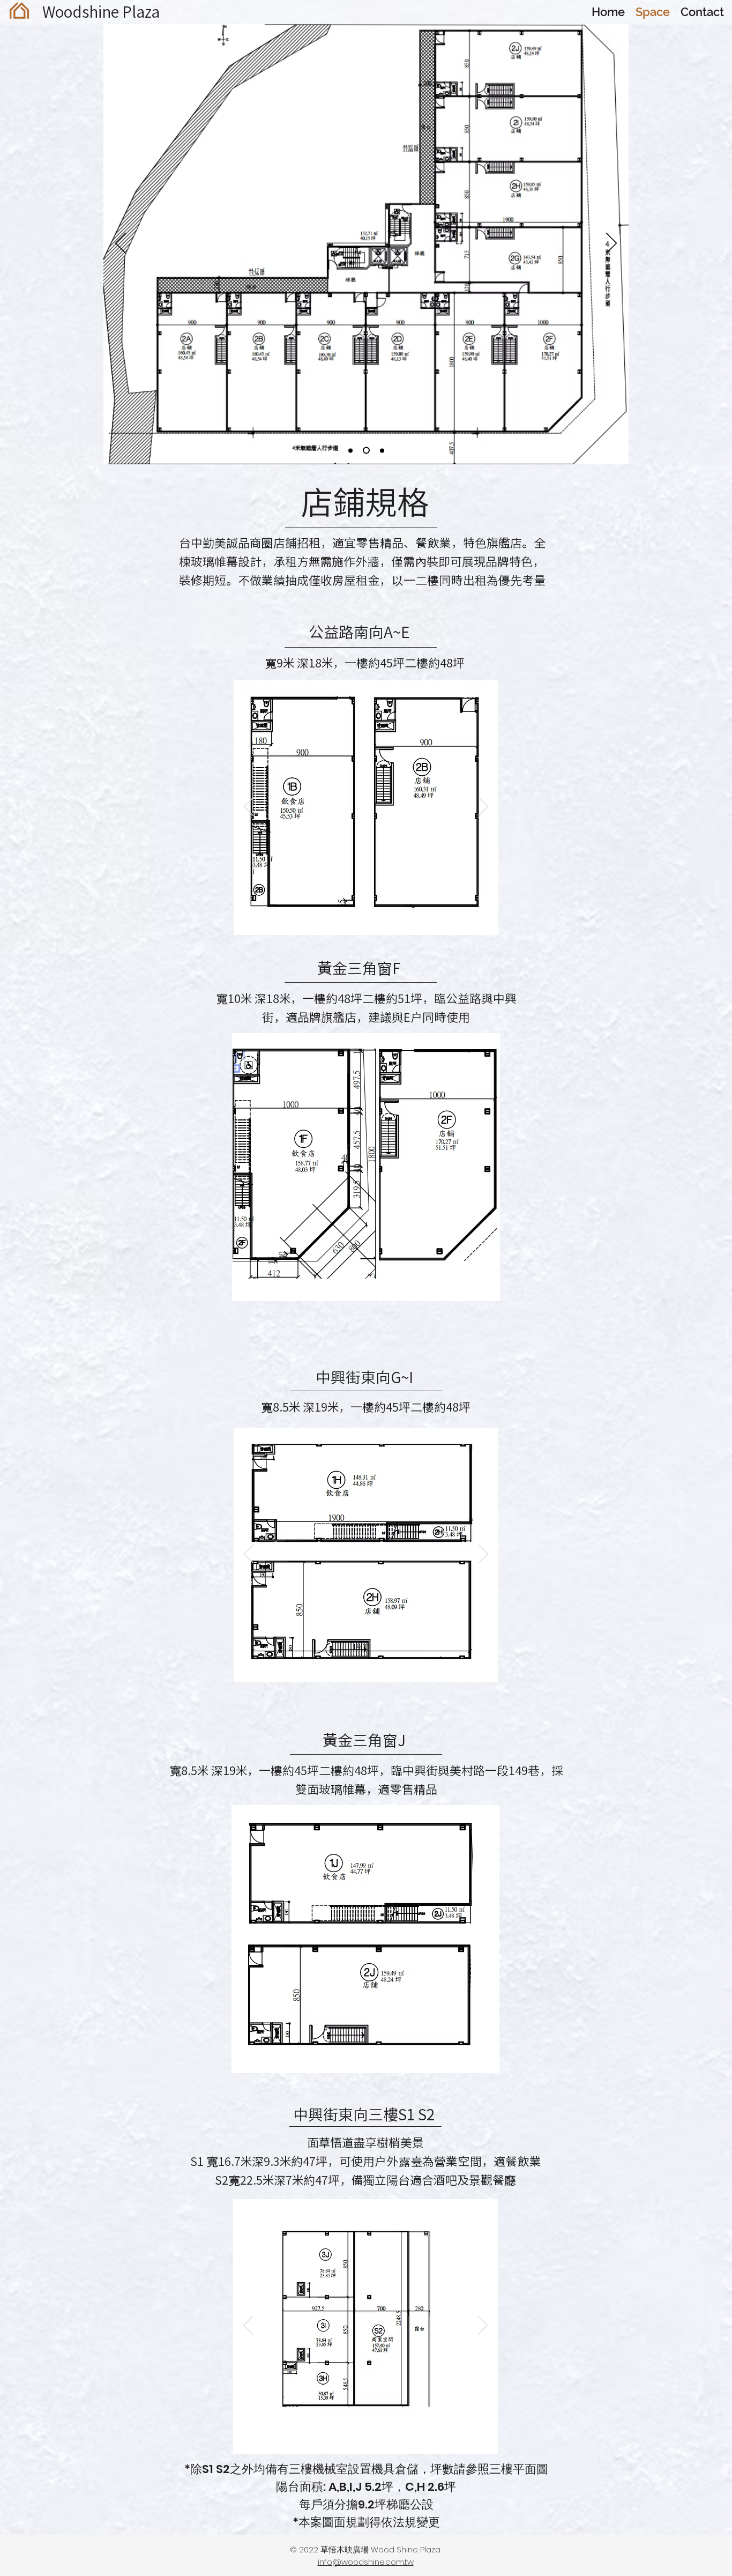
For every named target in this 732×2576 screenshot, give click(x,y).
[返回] (121, 244)
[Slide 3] (381, 451)
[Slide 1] (350, 450)
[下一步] (611, 244)
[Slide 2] (365, 450)
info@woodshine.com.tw (366, 2562)
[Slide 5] (392, 918)
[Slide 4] (380, 918)
